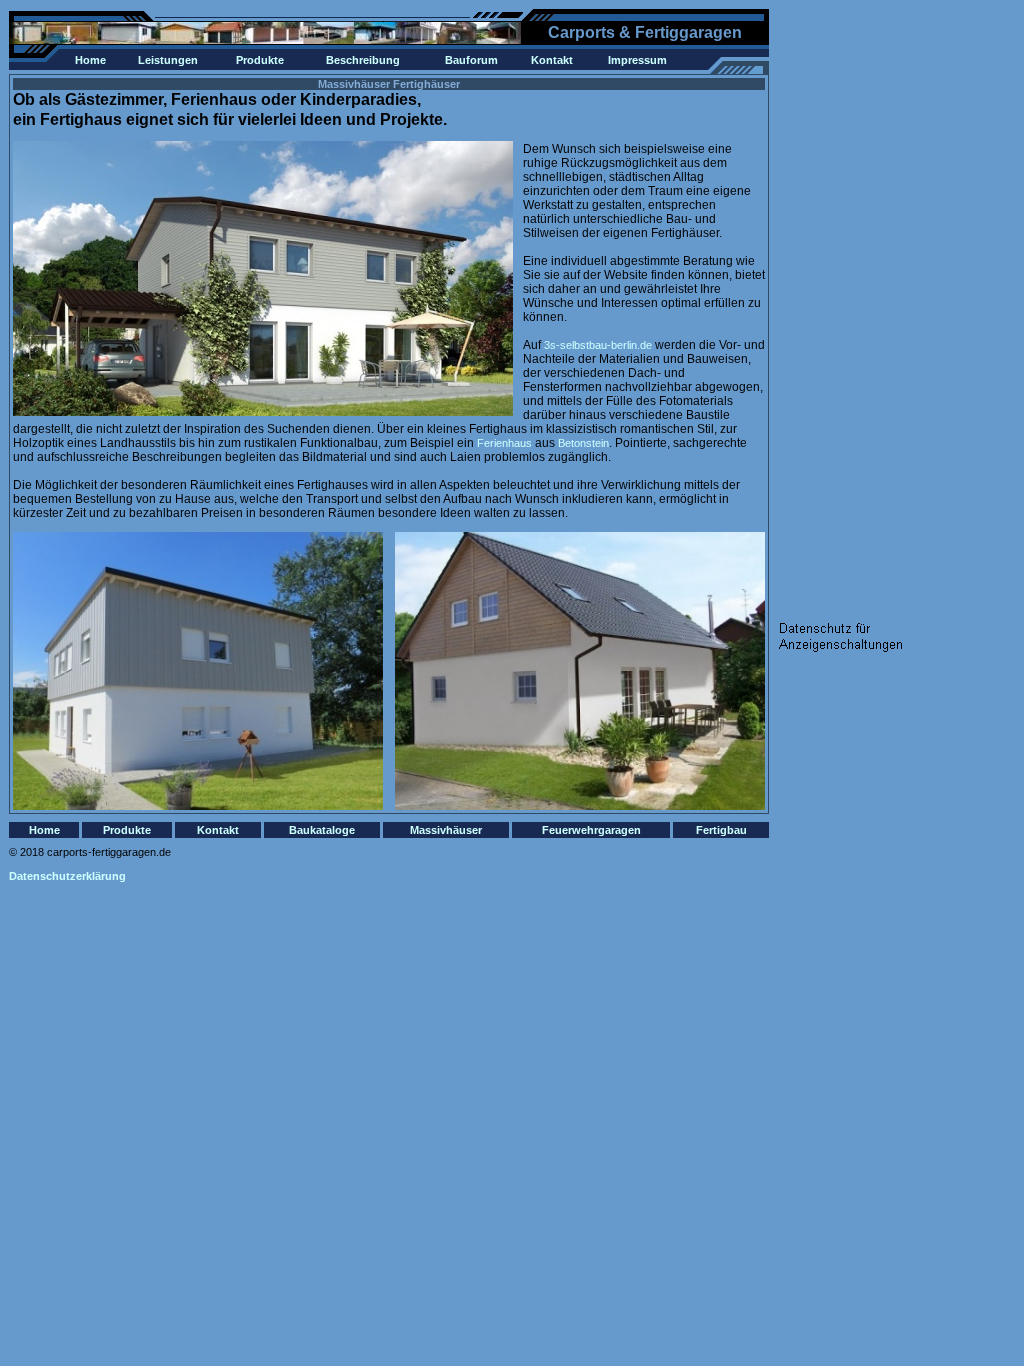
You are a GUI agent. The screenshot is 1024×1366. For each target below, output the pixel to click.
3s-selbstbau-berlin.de (598, 345)
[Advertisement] (859, 309)
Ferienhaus (504, 443)
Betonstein (583, 443)
